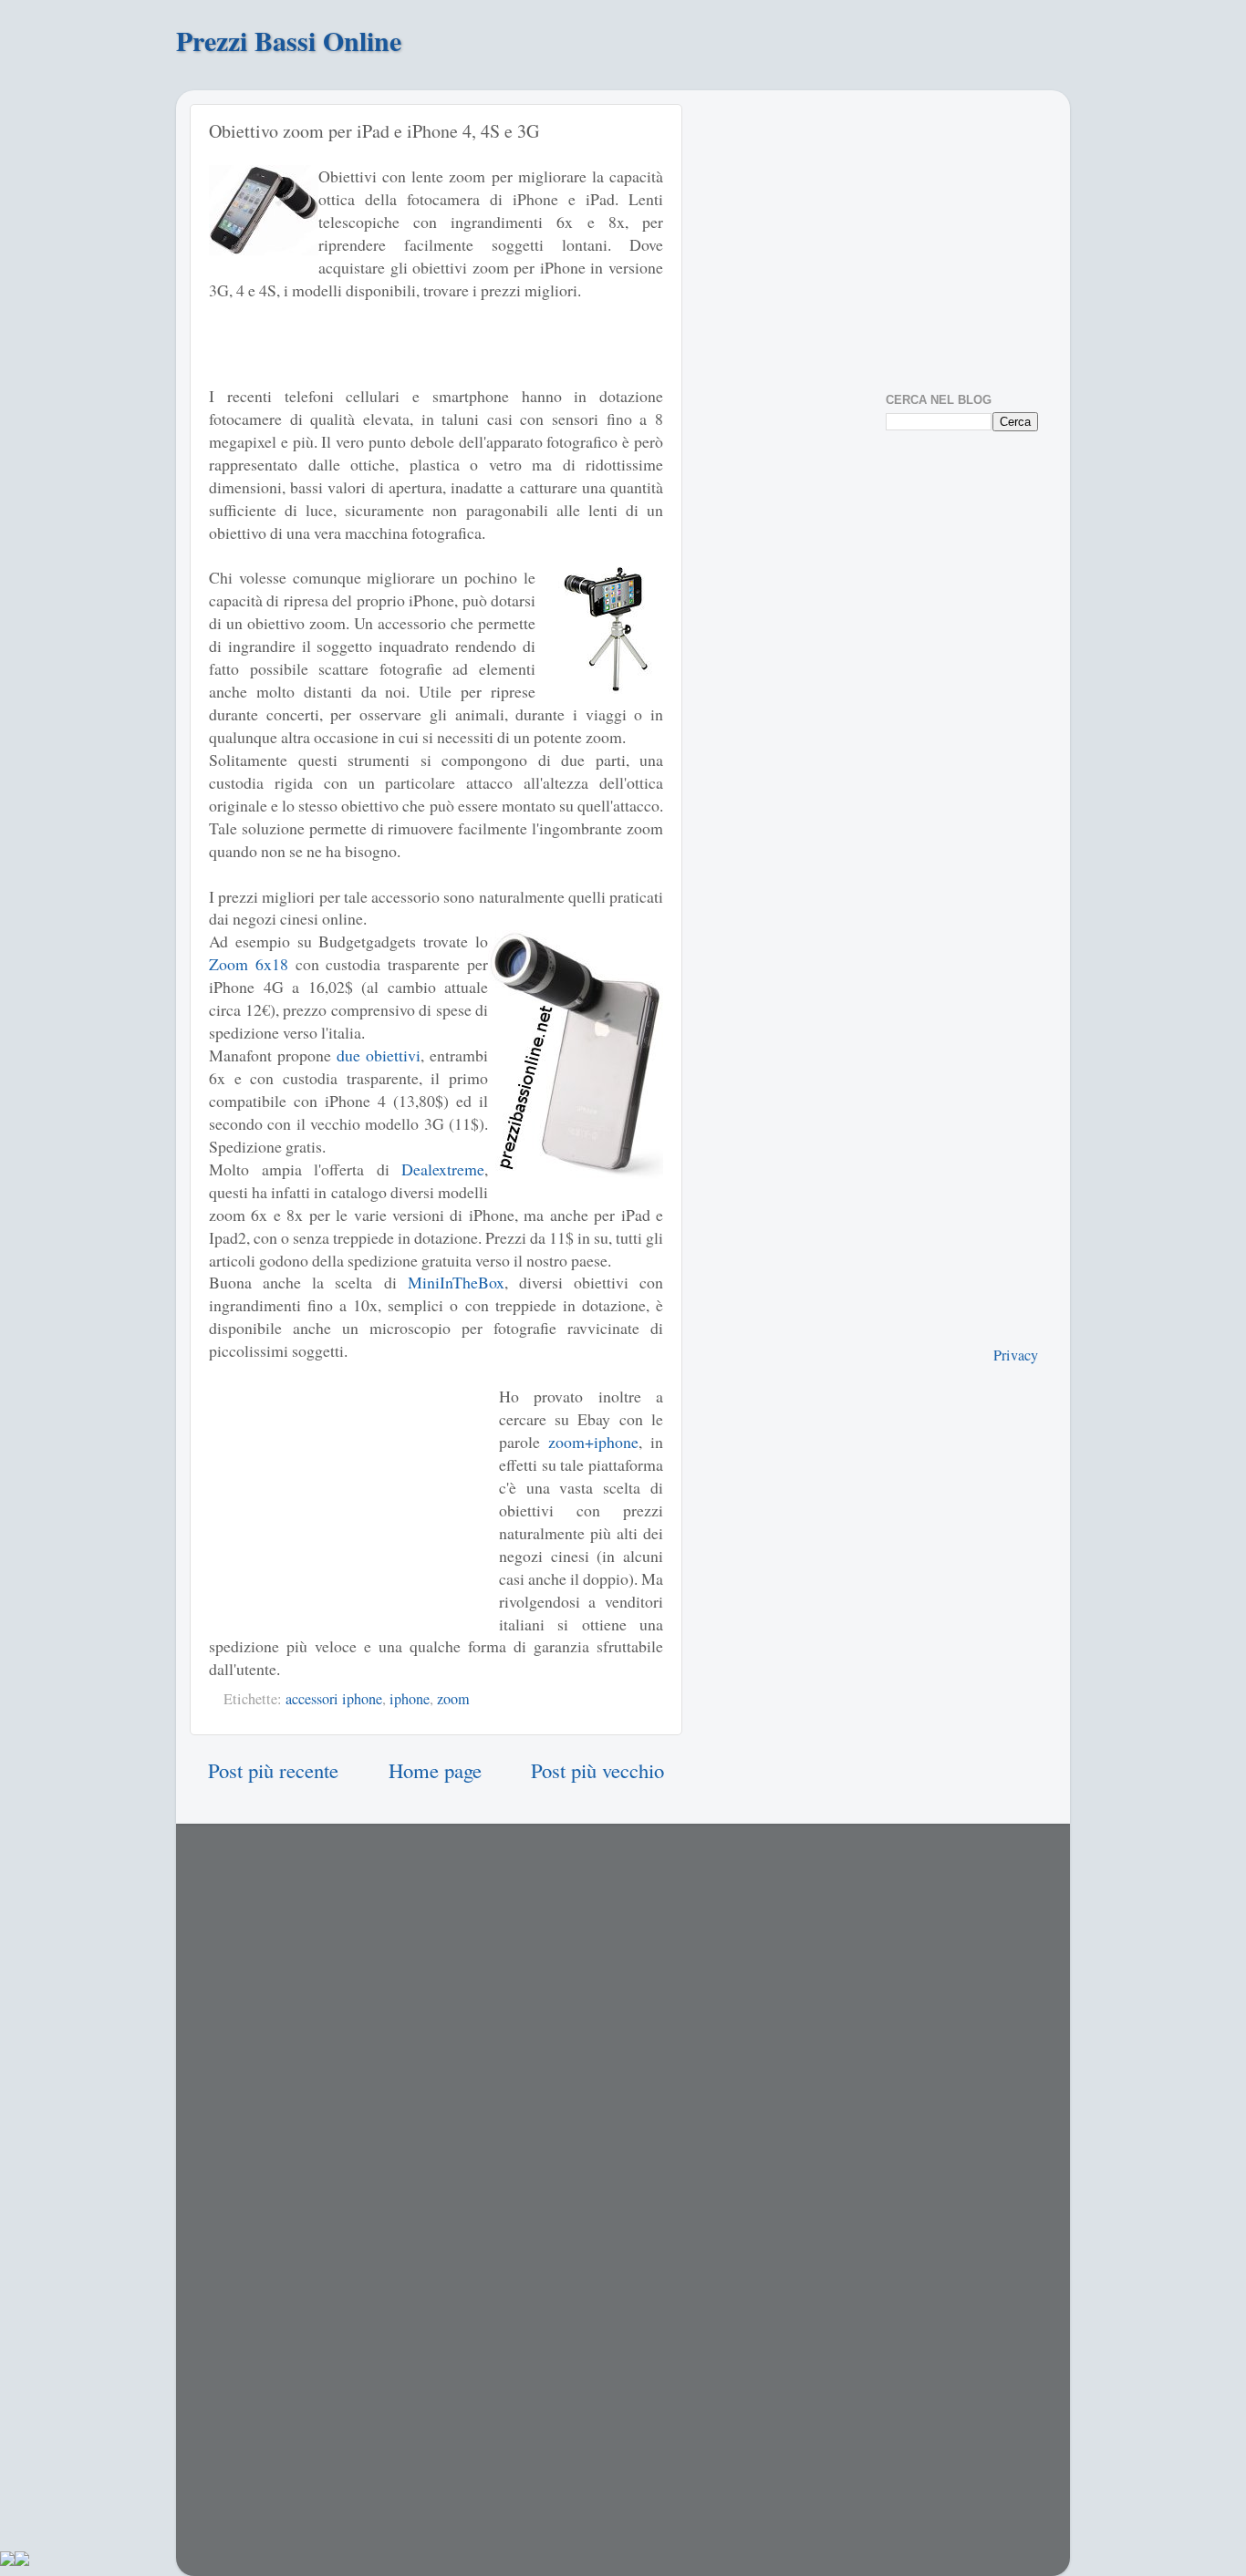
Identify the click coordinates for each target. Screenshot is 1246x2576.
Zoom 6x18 (249, 964)
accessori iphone (334, 1699)
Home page (435, 1770)
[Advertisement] (436, 352)
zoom (453, 1699)
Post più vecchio (597, 1770)
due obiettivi (379, 1055)
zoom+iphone (593, 1442)
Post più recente (273, 1770)
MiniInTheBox (456, 1282)
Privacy (1016, 1355)
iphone (410, 1699)
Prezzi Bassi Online (289, 40)
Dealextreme (443, 1169)
